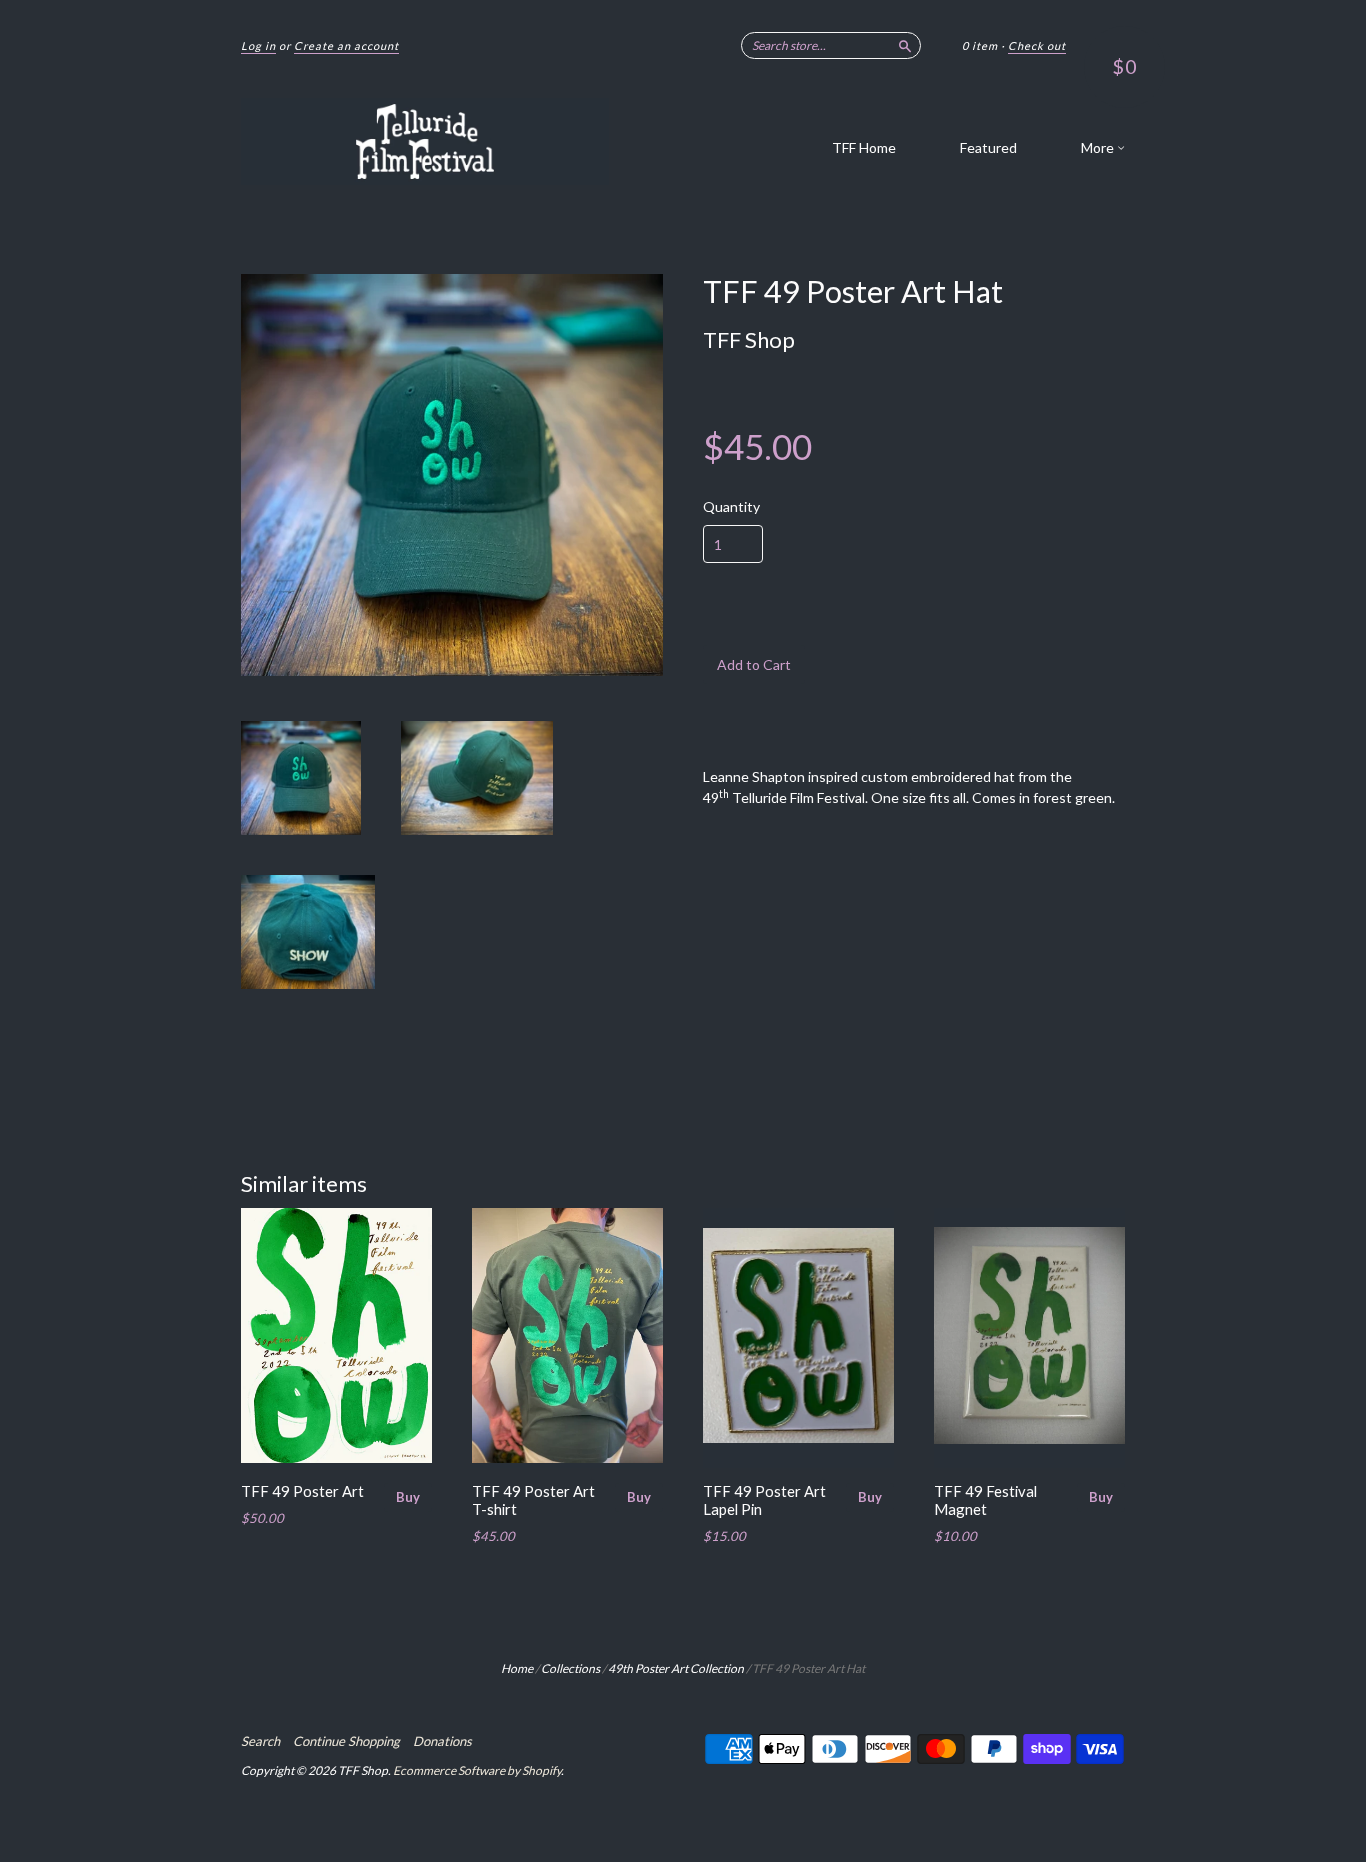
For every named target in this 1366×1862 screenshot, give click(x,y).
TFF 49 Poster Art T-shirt (533, 1500)
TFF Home (864, 147)
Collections (570, 1668)
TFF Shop (749, 339)
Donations (442, 1741)
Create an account (346, 45)
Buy (408, 1497)
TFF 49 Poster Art (302, 1491)
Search (260, 1741)
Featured (988, 147)
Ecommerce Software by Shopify (477, 1770)
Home (517, 1668)
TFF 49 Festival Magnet (985, 1500)
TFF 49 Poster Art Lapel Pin (764, 1500)
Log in (258, 45)
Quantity (731, 507)
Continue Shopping (346, 1741)
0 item (980, 45)
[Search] (905, 45)
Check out (1037, 45)
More (1099, 147)
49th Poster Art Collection (676, 1668)
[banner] (425, 141)
